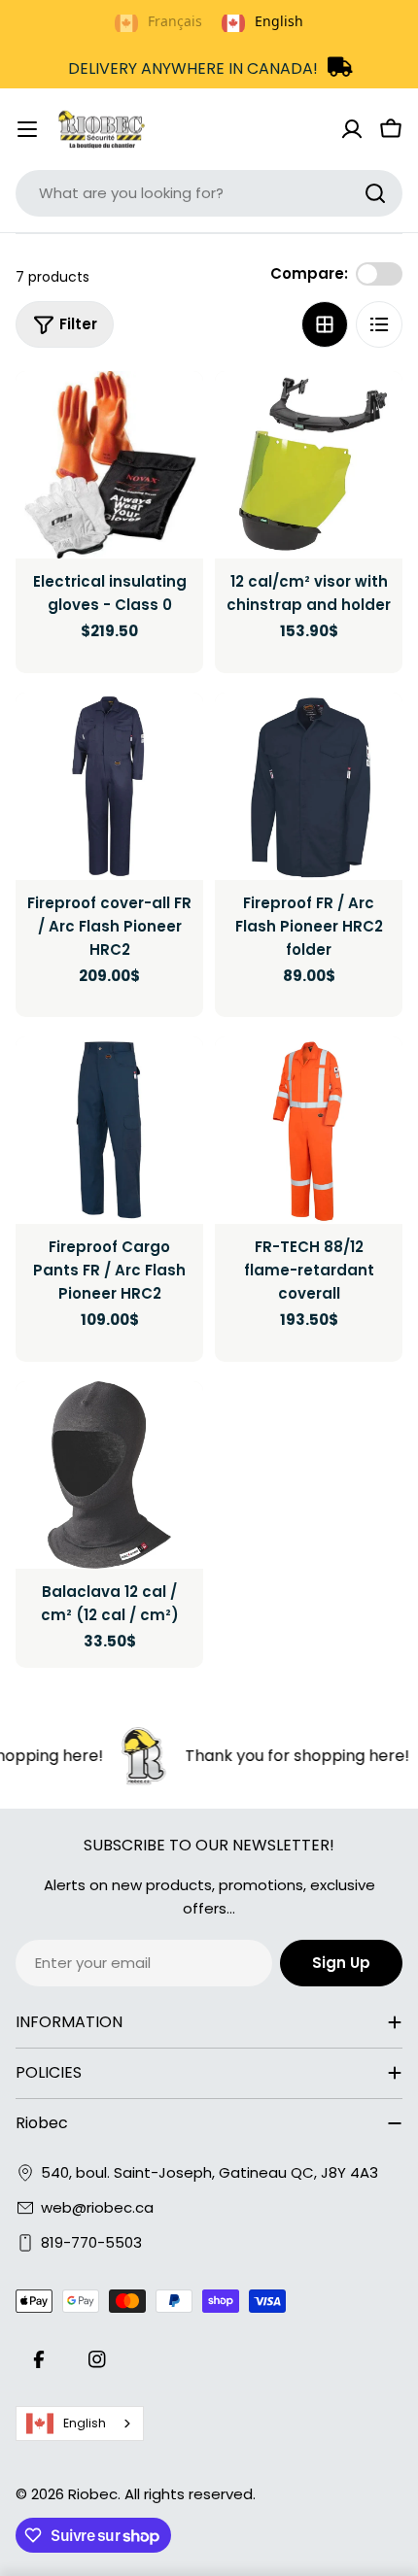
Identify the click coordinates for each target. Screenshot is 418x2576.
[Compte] (352, 129)
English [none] (279, 21)
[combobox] (209, 193)
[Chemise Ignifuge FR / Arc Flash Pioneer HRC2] (309, 786)
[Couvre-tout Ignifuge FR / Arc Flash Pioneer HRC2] (109, 786)
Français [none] (175, 21)
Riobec (93, 2494)
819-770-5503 (91, 2242)
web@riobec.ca (97, 2207)
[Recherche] (375, 193)
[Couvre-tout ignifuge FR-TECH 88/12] (309, 1130)
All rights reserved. (190, 2494)
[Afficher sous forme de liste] (379, 324)
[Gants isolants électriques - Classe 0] (109, 465)
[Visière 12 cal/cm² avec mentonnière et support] (309, 465)
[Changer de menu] (27, 129)
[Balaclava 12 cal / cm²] (109, 1475)
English (85, 2423)
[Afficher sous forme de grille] (325, 324)
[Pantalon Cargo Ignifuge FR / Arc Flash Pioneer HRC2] (109, 1130)
